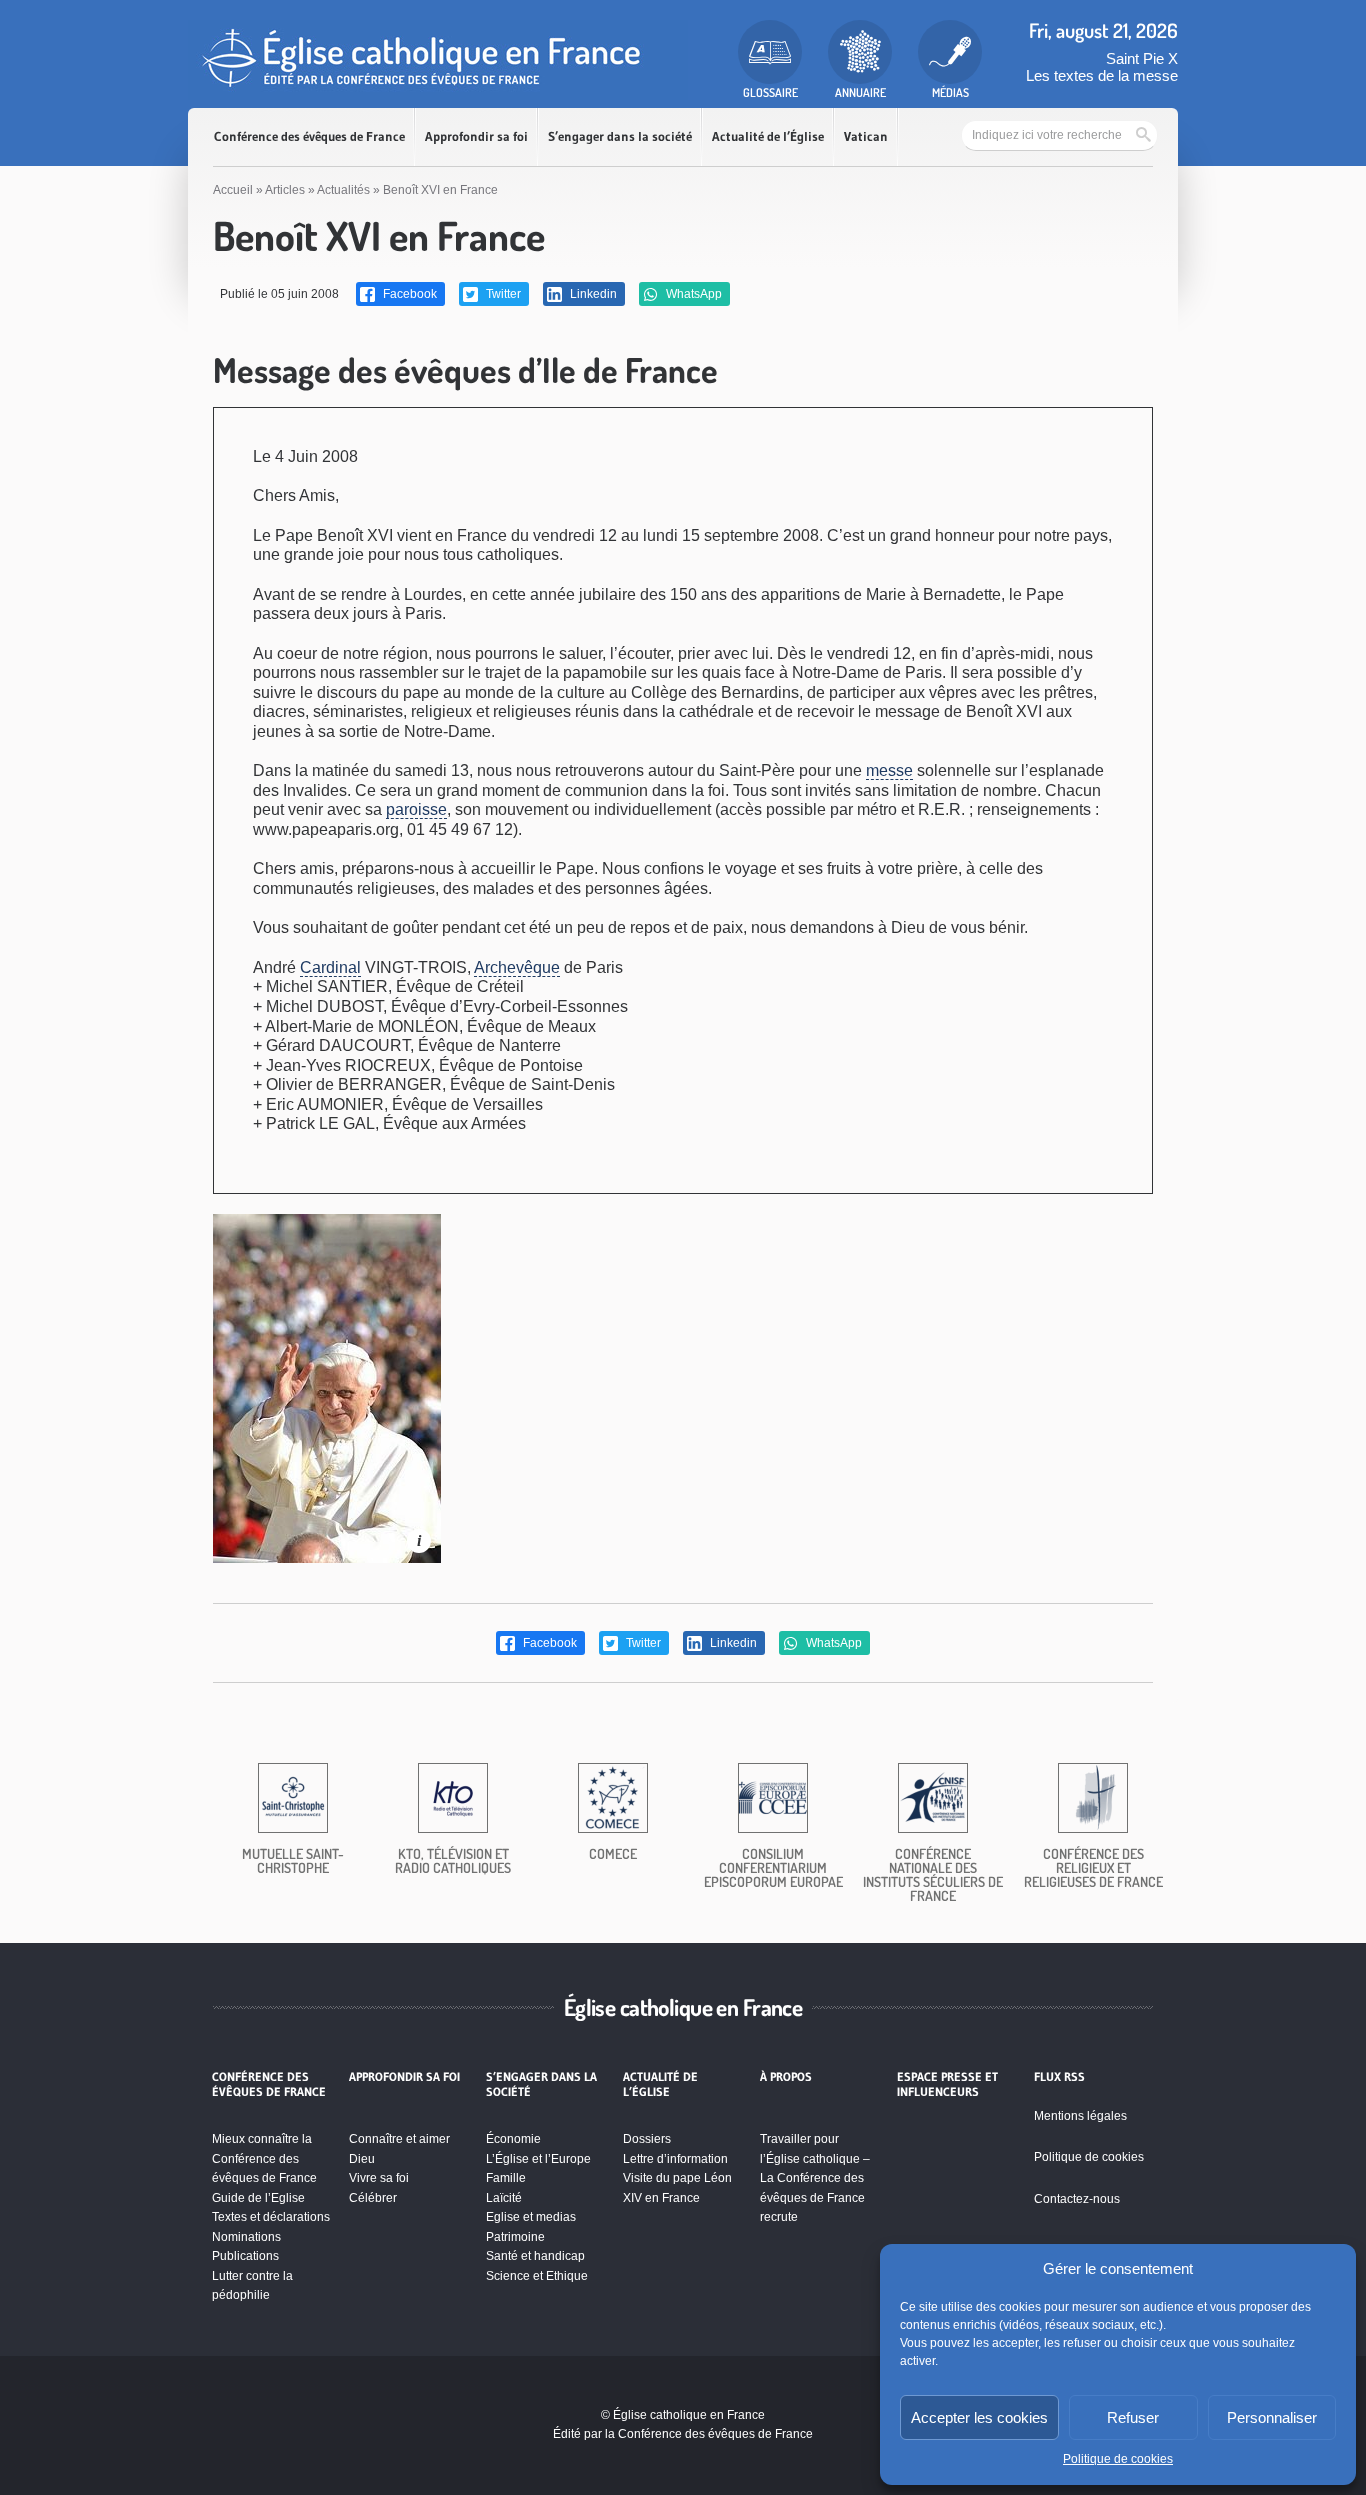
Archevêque (517, 967)
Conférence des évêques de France (309, 136)
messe (889, 770)
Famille (506, 2178)
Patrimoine (515, 2237)
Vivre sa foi (379, 2178)
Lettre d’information (675, 2159)
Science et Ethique (537, 2276)
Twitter (502, 294)
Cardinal (330, 967)
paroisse (416, 809)
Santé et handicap (535, 2256)
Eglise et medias (531, 2217)
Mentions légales (1080, 2116)
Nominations (246, 2237)
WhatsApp (692, 294)
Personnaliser (1272, 2417)
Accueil (233, 190)
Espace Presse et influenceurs (947, 2084)
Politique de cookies (1118, 2459)
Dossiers (647, 2139)
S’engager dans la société (620, 136)
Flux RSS (1059, 2077)
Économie (513, 2139)
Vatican (866, 136)
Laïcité (504, 2198)
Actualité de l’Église (768, 136)
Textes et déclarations (271, 2217)
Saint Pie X (1142, 58)
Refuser (1133, 2417)
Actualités (343, 190)
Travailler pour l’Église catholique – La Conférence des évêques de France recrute (815, 2178)
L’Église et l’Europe (538, 2159)
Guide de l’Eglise (258, 2198)
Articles (285, 190)
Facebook (408, 294)
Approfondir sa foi (476, 136)
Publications (245, 2256)
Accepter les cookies (979, 2417)
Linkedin (592, 294)
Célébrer (373, 2198)
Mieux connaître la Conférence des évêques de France (264, 2158)
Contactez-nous (1077, 2199)
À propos (786, 2077)
